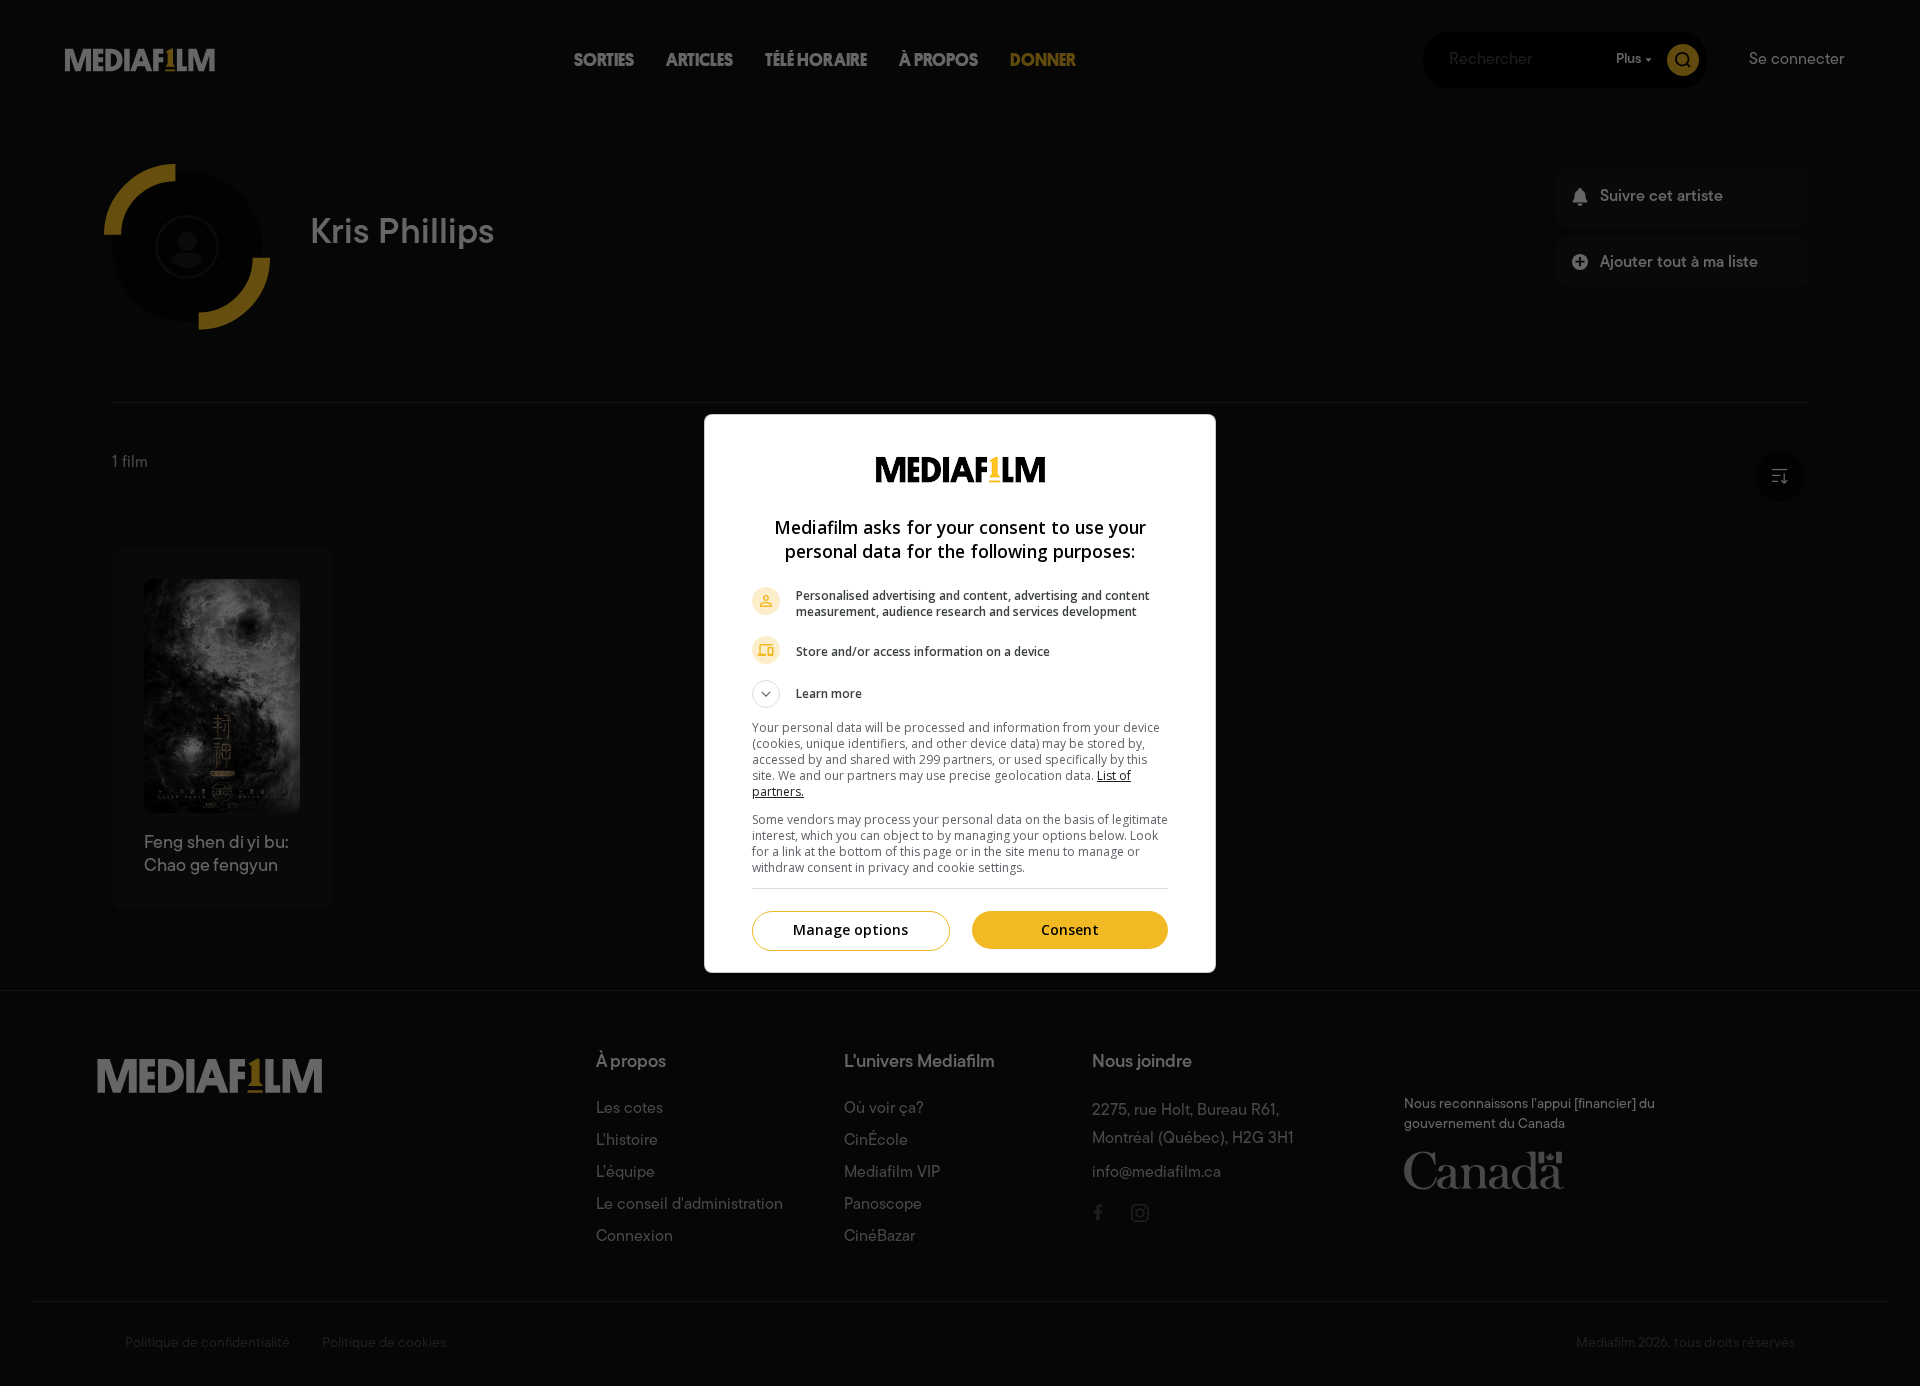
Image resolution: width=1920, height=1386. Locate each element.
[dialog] (960, 693)
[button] (960, 694)
